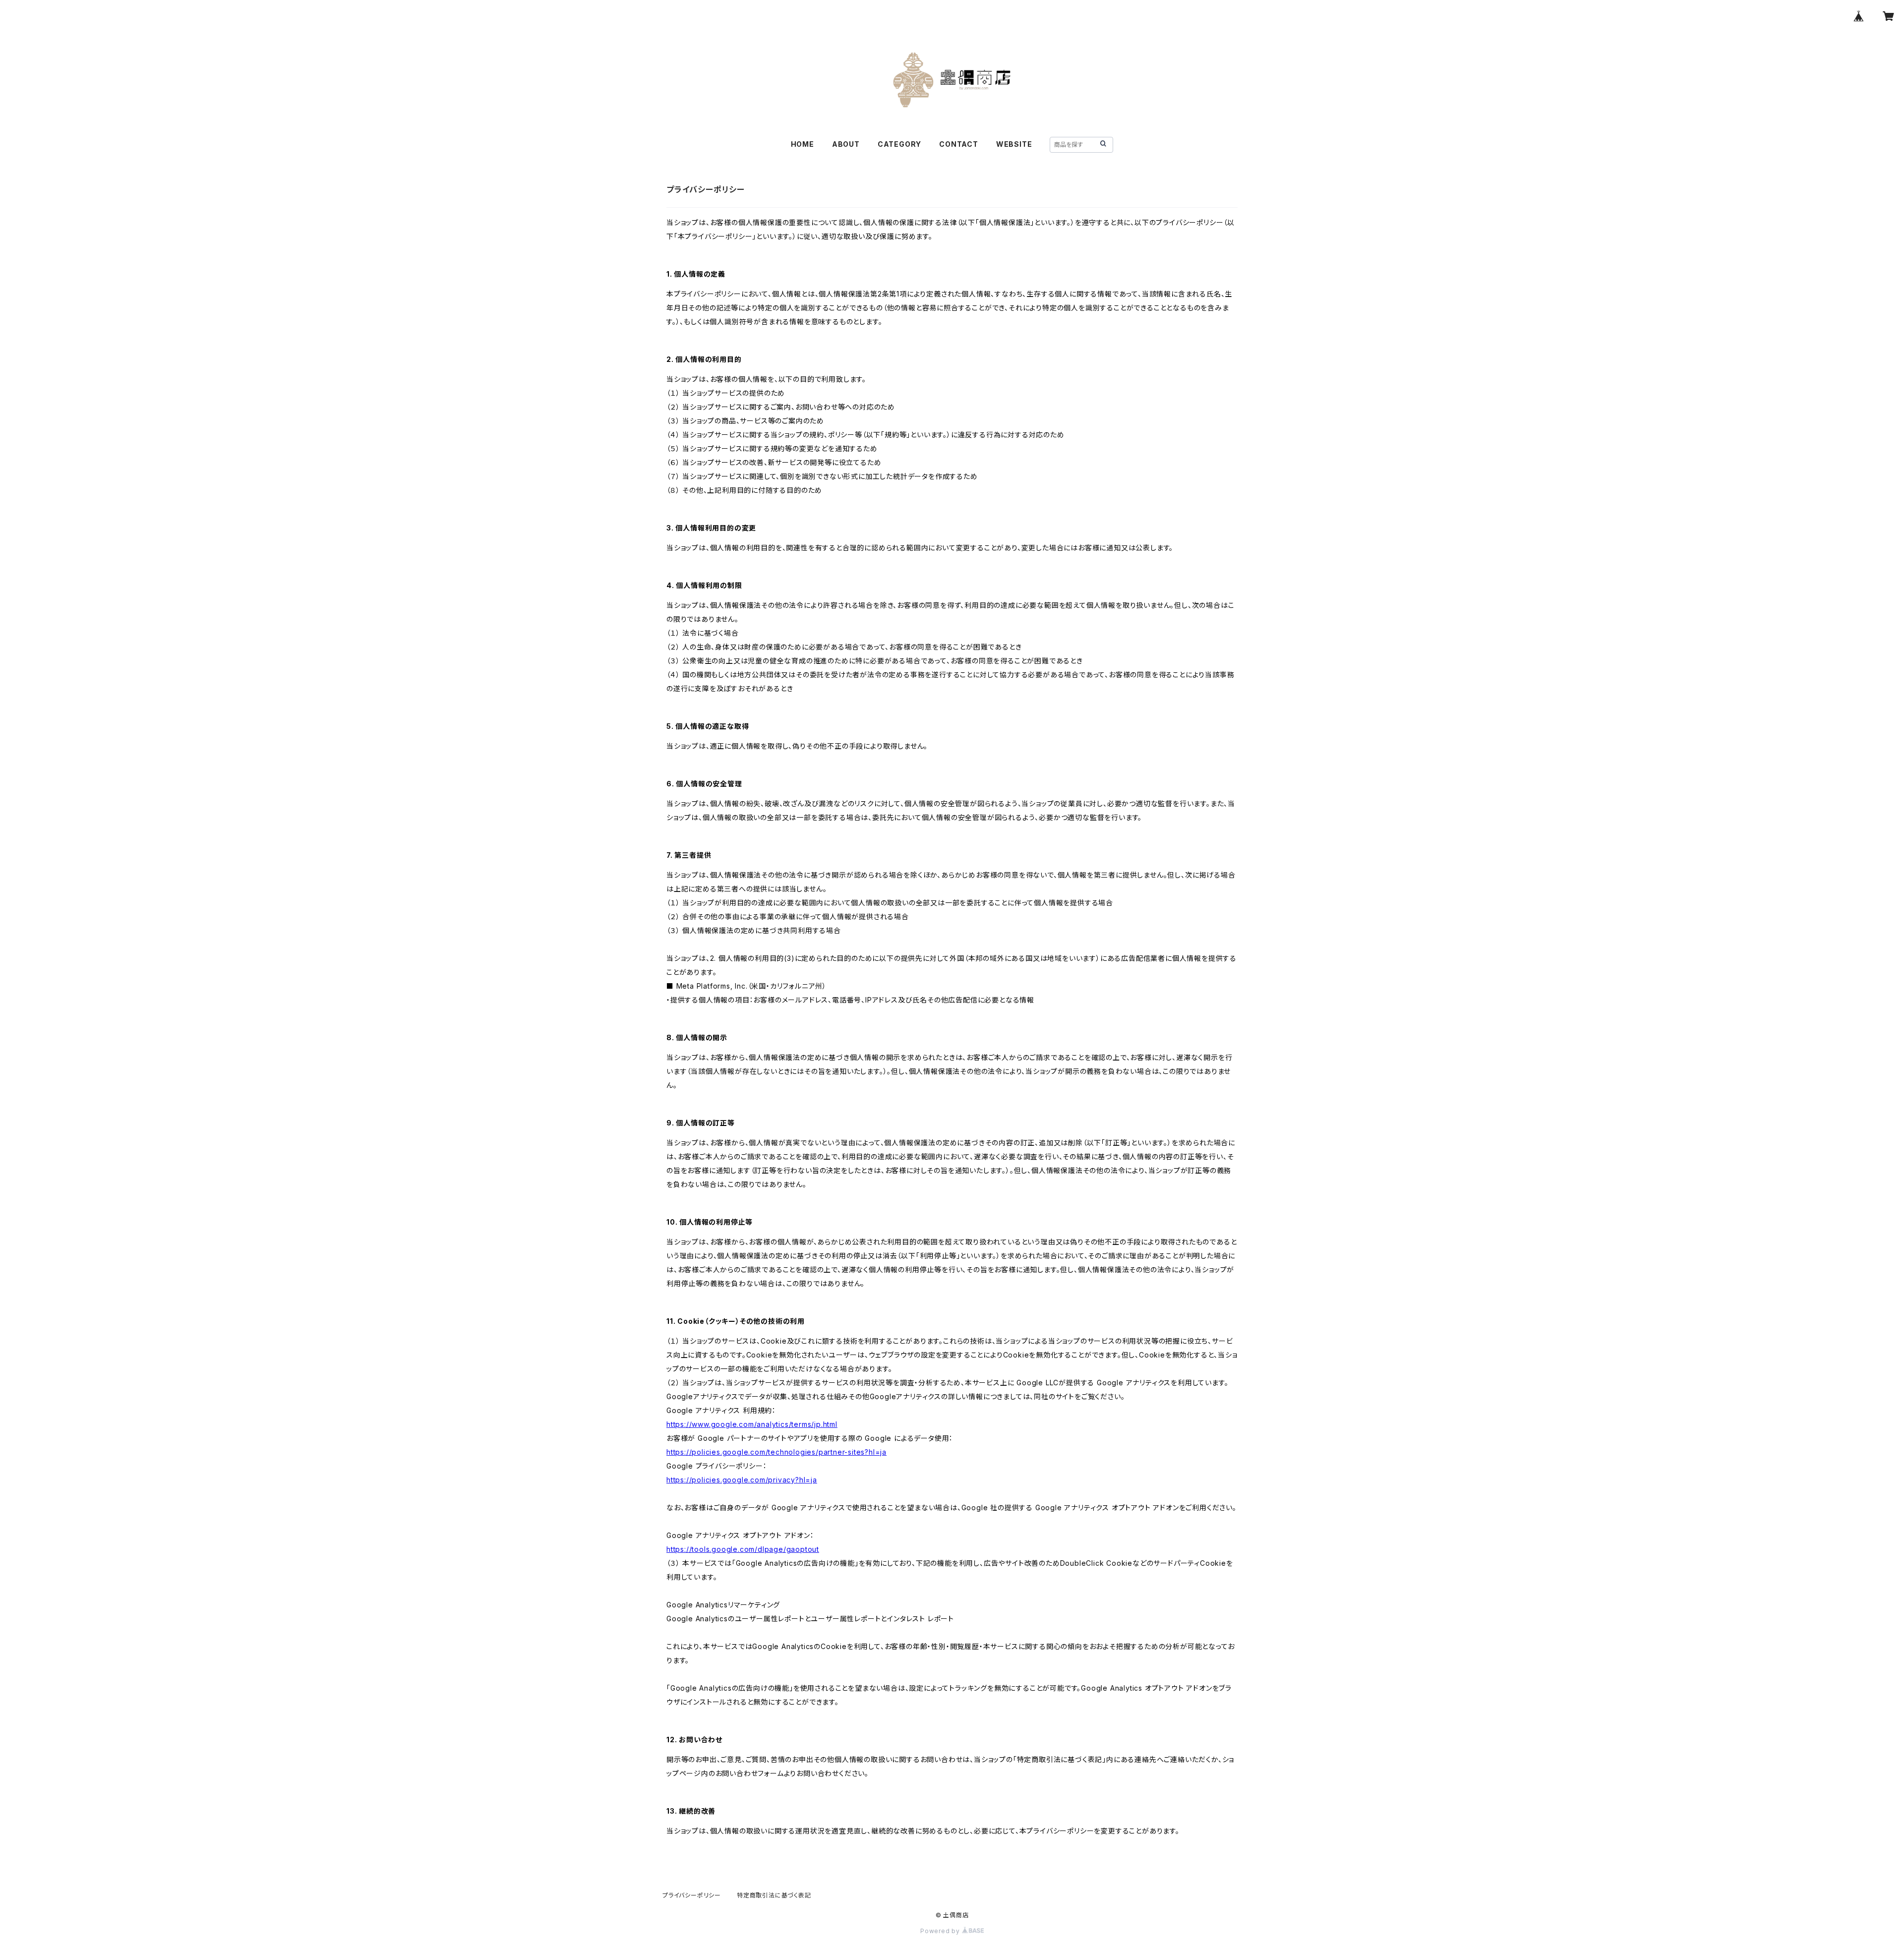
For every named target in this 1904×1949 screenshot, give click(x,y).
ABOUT (846, 144)
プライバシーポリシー (692, 1895)
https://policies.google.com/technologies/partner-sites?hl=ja (776, 1452)
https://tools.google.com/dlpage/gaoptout (743, 1549)
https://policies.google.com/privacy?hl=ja (742, 1480)
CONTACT (959, 144)
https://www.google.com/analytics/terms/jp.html (752, 1424)
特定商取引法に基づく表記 (774, 1895)
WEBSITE (1014, 144)
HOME (803, 144)
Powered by (941, 1931)
